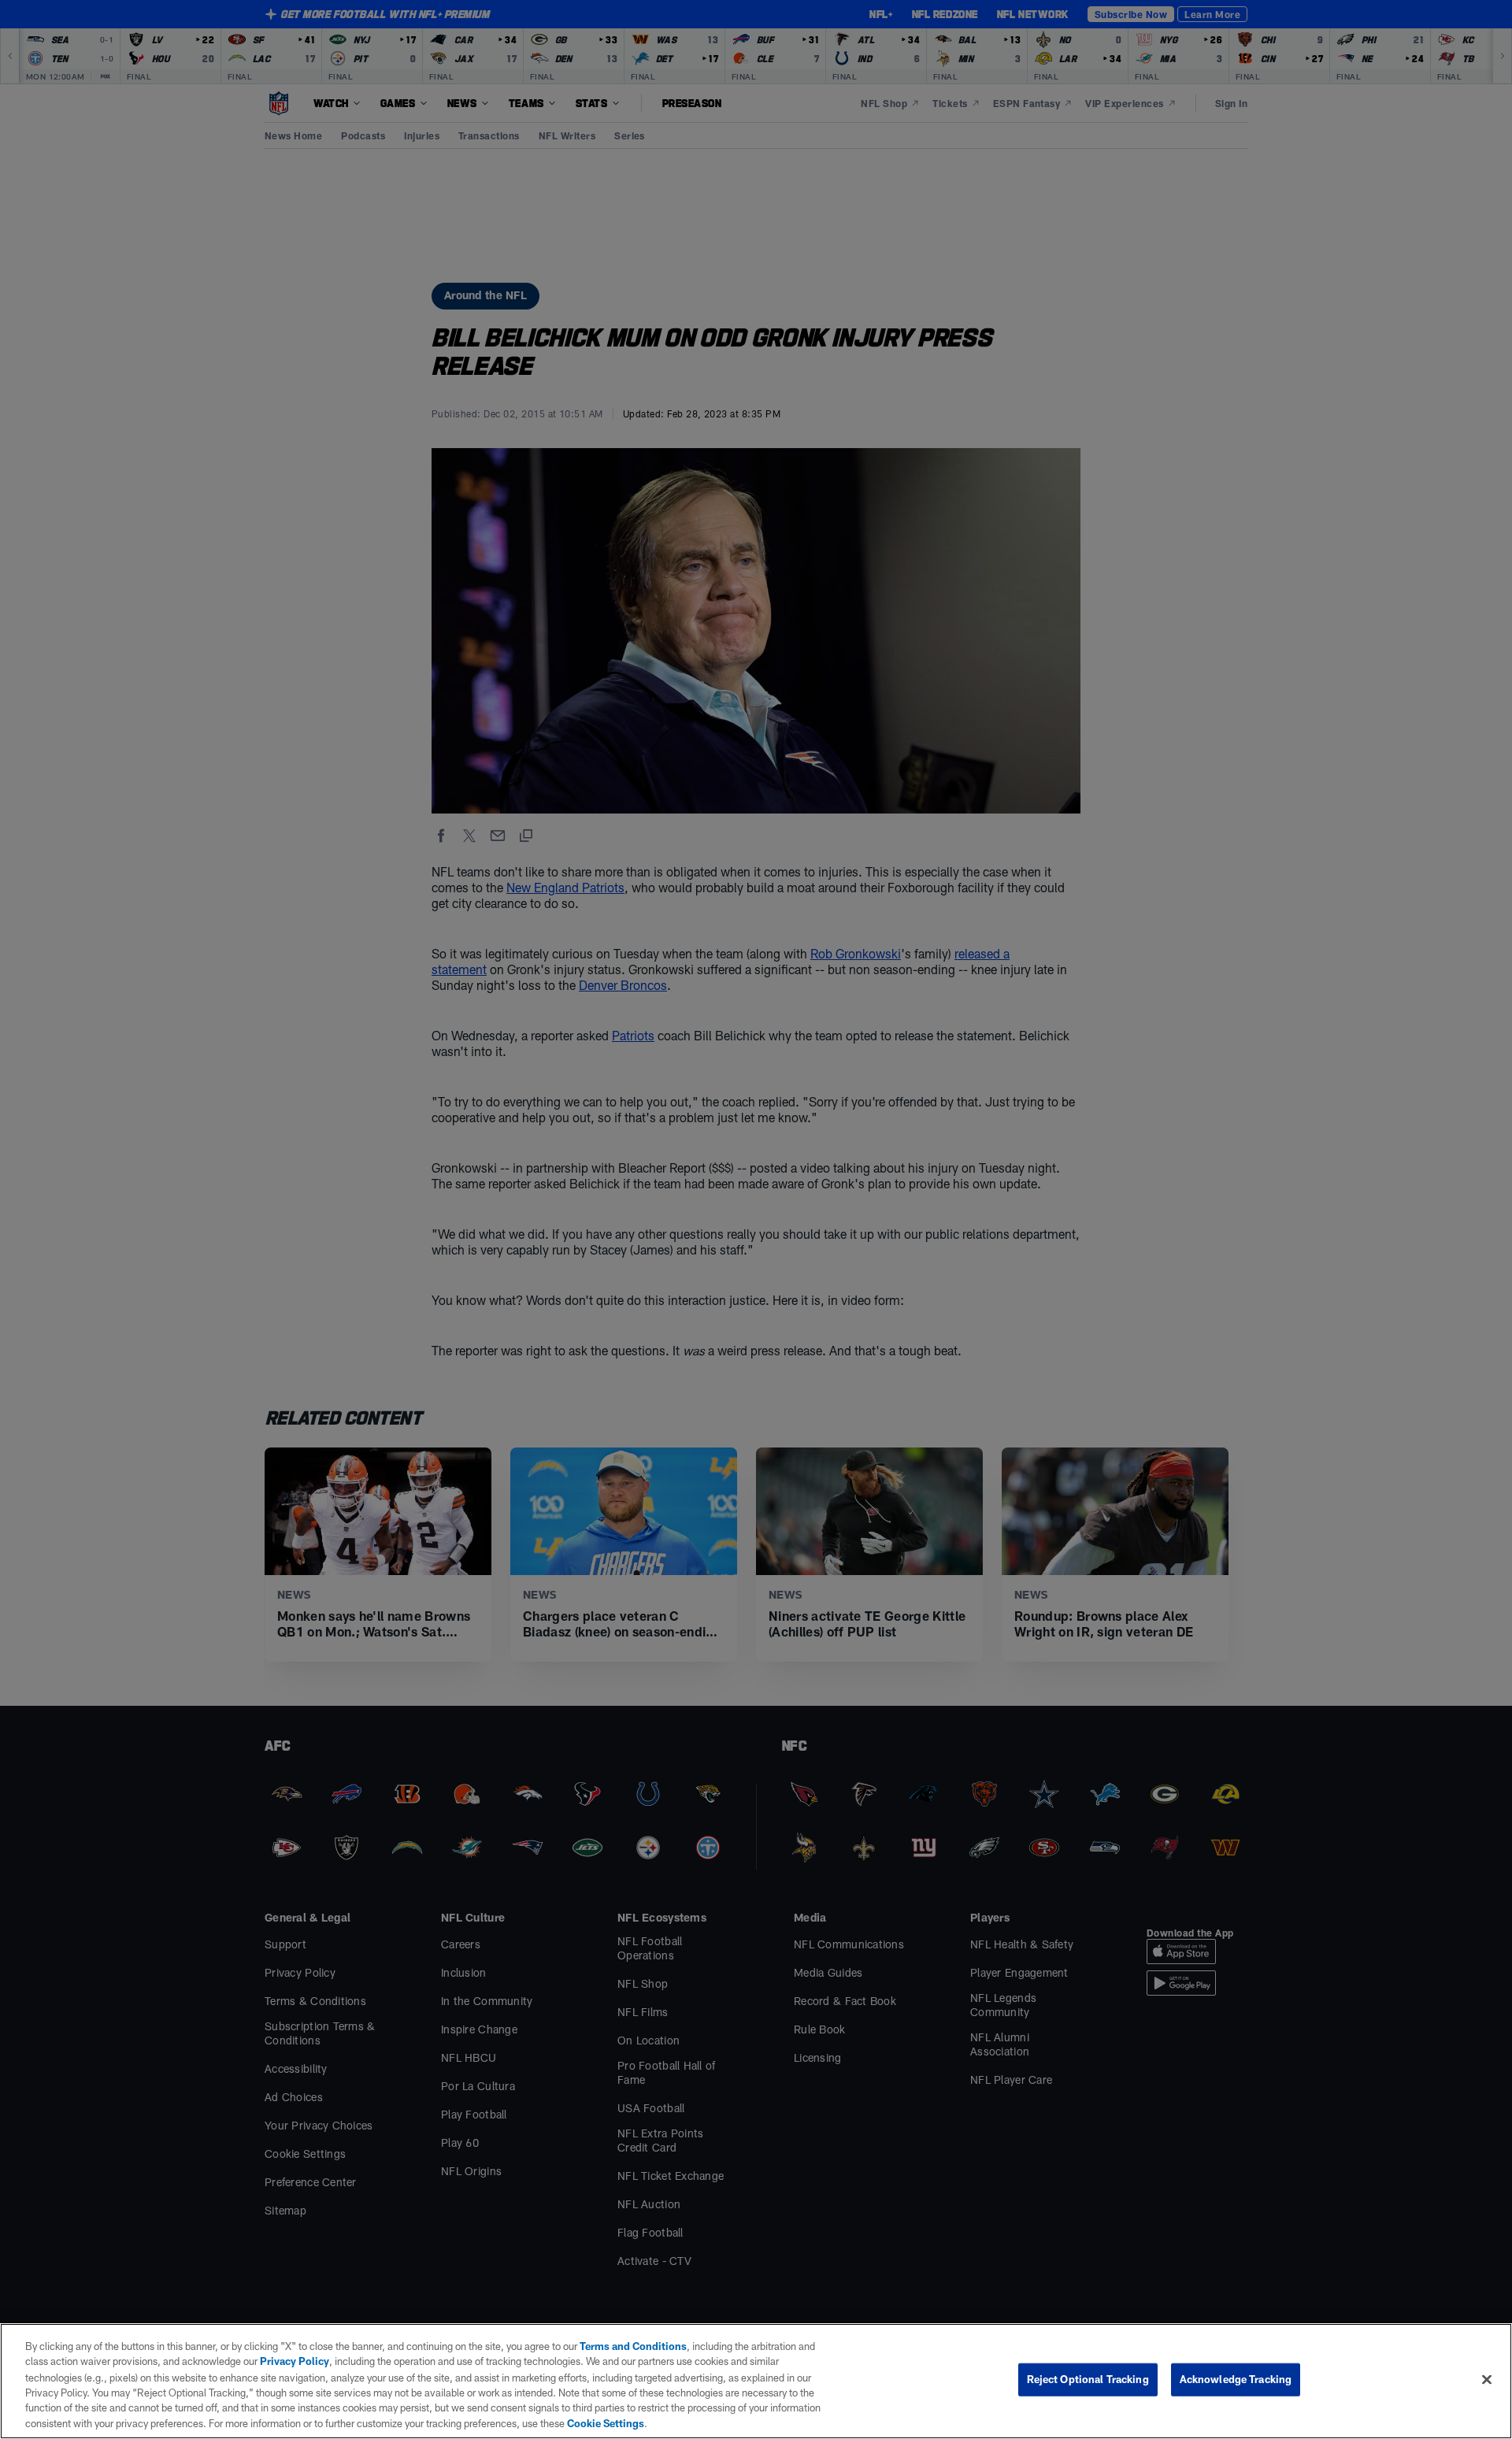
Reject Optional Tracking (1088, 2379)
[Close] (1487, 2380)
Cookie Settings (606, 2422)
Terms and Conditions (633, 2346)
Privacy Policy (295, 2361)
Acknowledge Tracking (1236, 2379)
